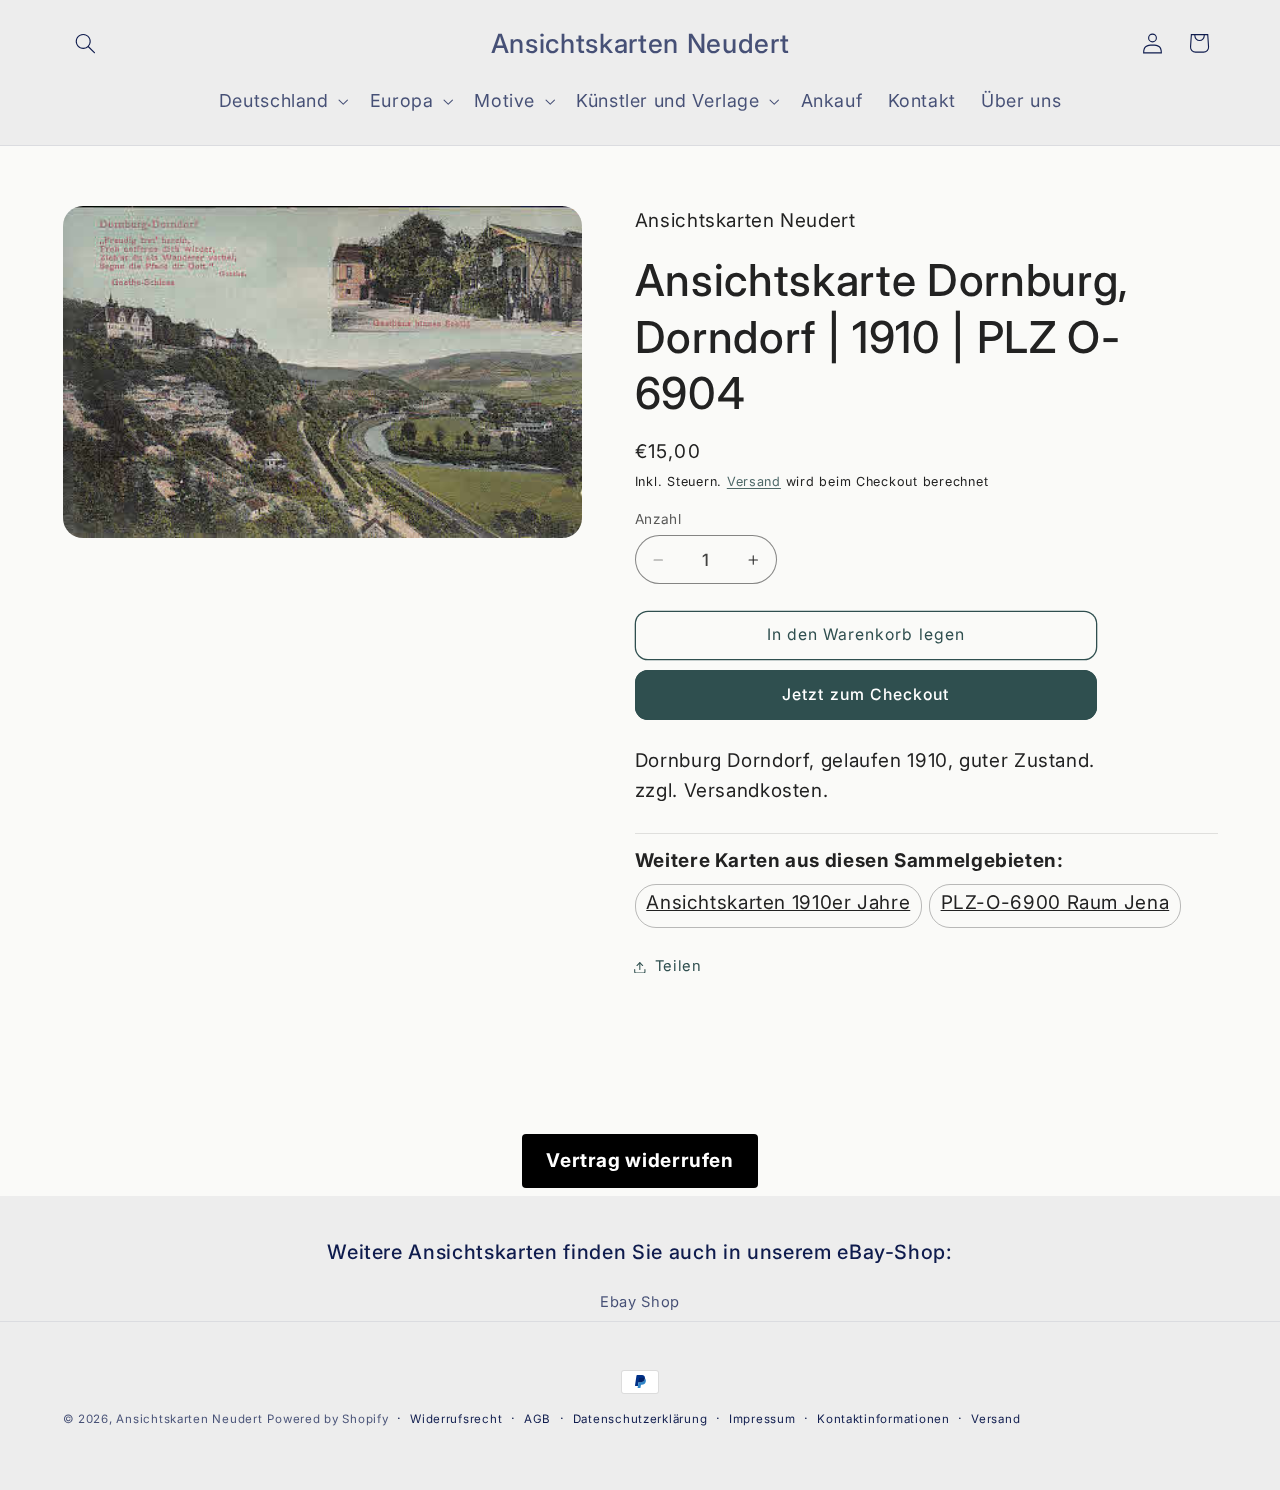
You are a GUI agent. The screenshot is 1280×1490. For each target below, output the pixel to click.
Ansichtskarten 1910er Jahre (778, 902)
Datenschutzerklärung (640, 1419)
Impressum (762, 1419)
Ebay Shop (640, 1302)
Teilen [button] (678, 966)
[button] (86, 43)
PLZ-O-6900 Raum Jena (1055, 902)
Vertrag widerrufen (639, 1160)
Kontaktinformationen (883, 1419)
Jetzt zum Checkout (865, 694)
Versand (754, 481)
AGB (537, 1419)
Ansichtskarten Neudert (189, 1419)
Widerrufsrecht (456, 1419)
